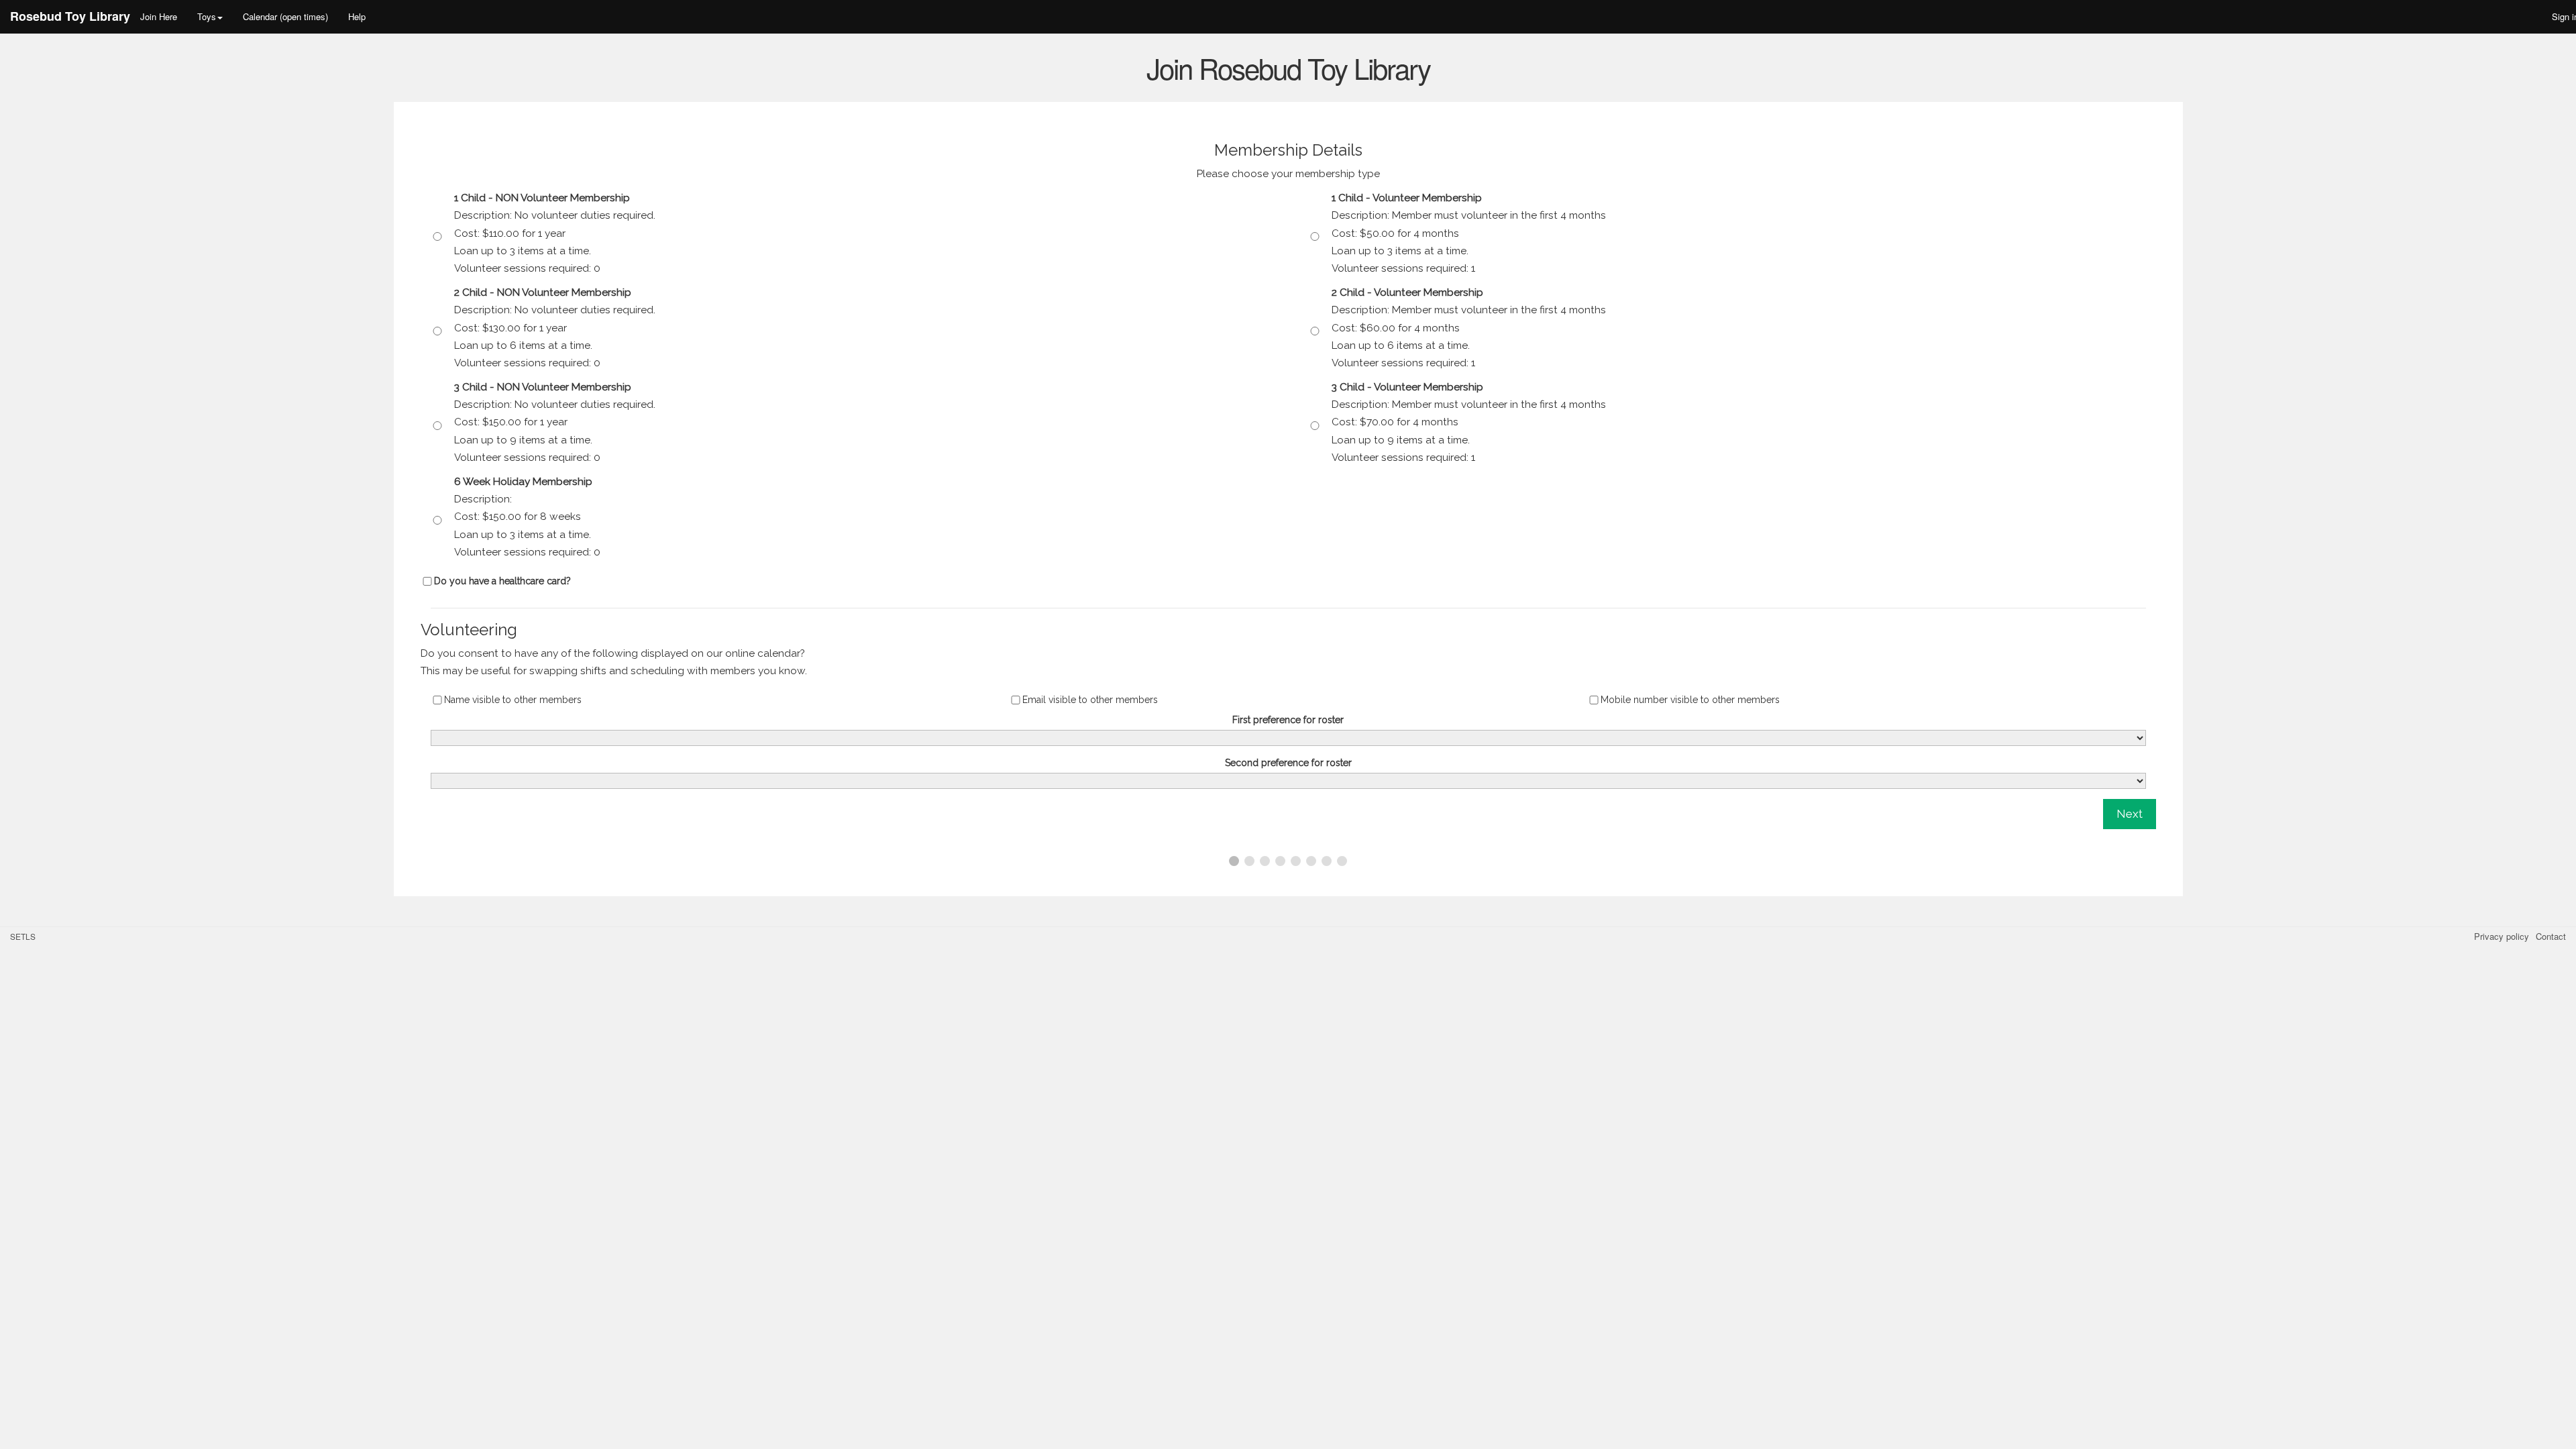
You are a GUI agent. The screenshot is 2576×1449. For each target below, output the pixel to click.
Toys (207, 16)
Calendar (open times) (285, 16)
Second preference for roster (1288, 763)
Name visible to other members (513, 700)
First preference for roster (1288, 720)
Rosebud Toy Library (70, 16)
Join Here (159, 16)
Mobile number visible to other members (1690, 700)
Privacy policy (2502, 936)
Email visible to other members (1090, 700)
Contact (2551, 936)
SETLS (23, 936)
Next (2130, 814)
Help (357, 16)
